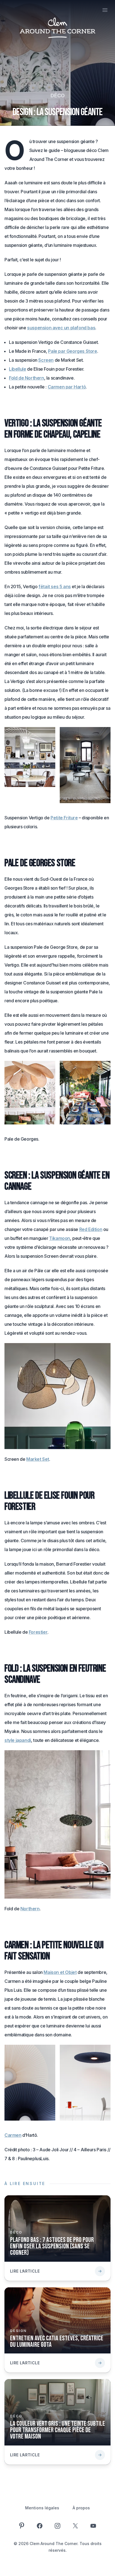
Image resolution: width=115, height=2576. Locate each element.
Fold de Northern (27, 378)
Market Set (38, 1459)
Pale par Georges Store (72, 351)
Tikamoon (60, 1238)
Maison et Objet (60, 1972)
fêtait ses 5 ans (55, 586)
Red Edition (91, 1229)
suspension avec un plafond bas (61, 328)
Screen (46, 360)
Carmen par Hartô (67, 387)
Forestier (38, 1632)
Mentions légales (42, 2508)
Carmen (13, 2135)
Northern (30, 1909)
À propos (81, 2508)
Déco (58, 96)
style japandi (18, 1740)
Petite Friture (64, 818)
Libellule (17, 369)
